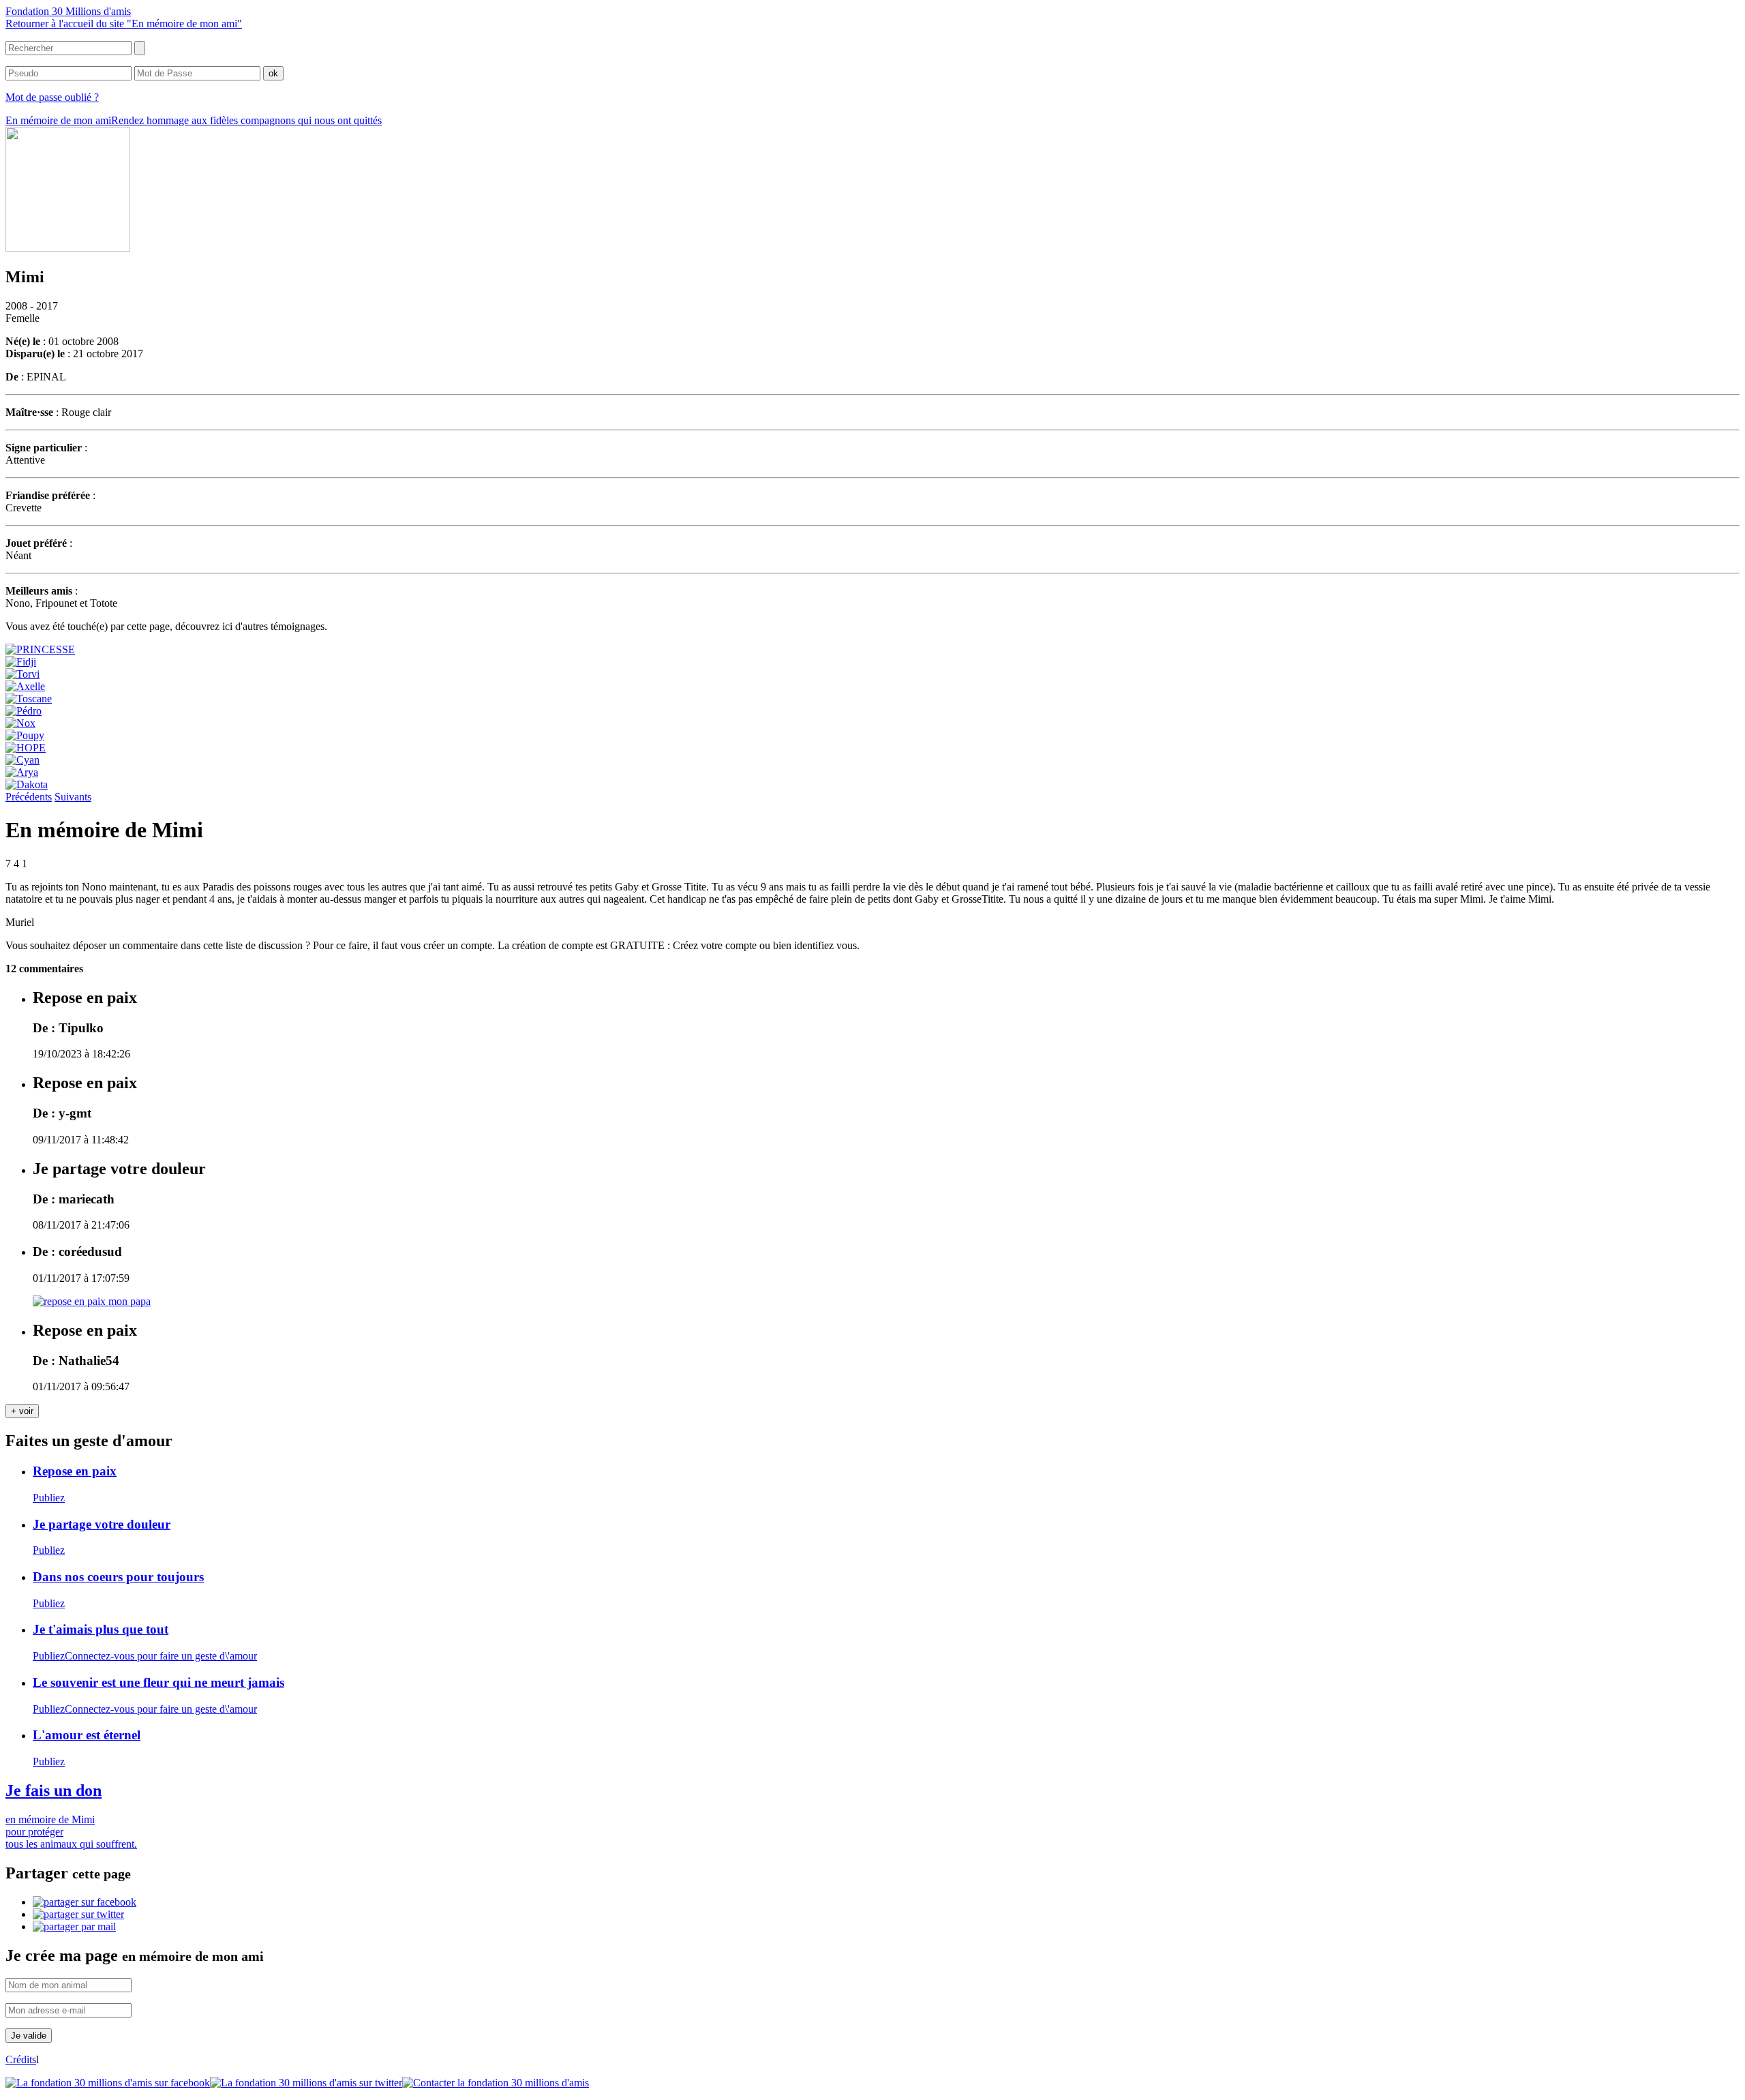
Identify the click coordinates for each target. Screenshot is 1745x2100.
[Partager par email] (74, 1926)
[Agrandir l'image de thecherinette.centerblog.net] (92, 1301)
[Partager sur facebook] (85, 1902)
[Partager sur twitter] (78, 1914)
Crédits (21, 2059)
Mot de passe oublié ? (52, 97)
